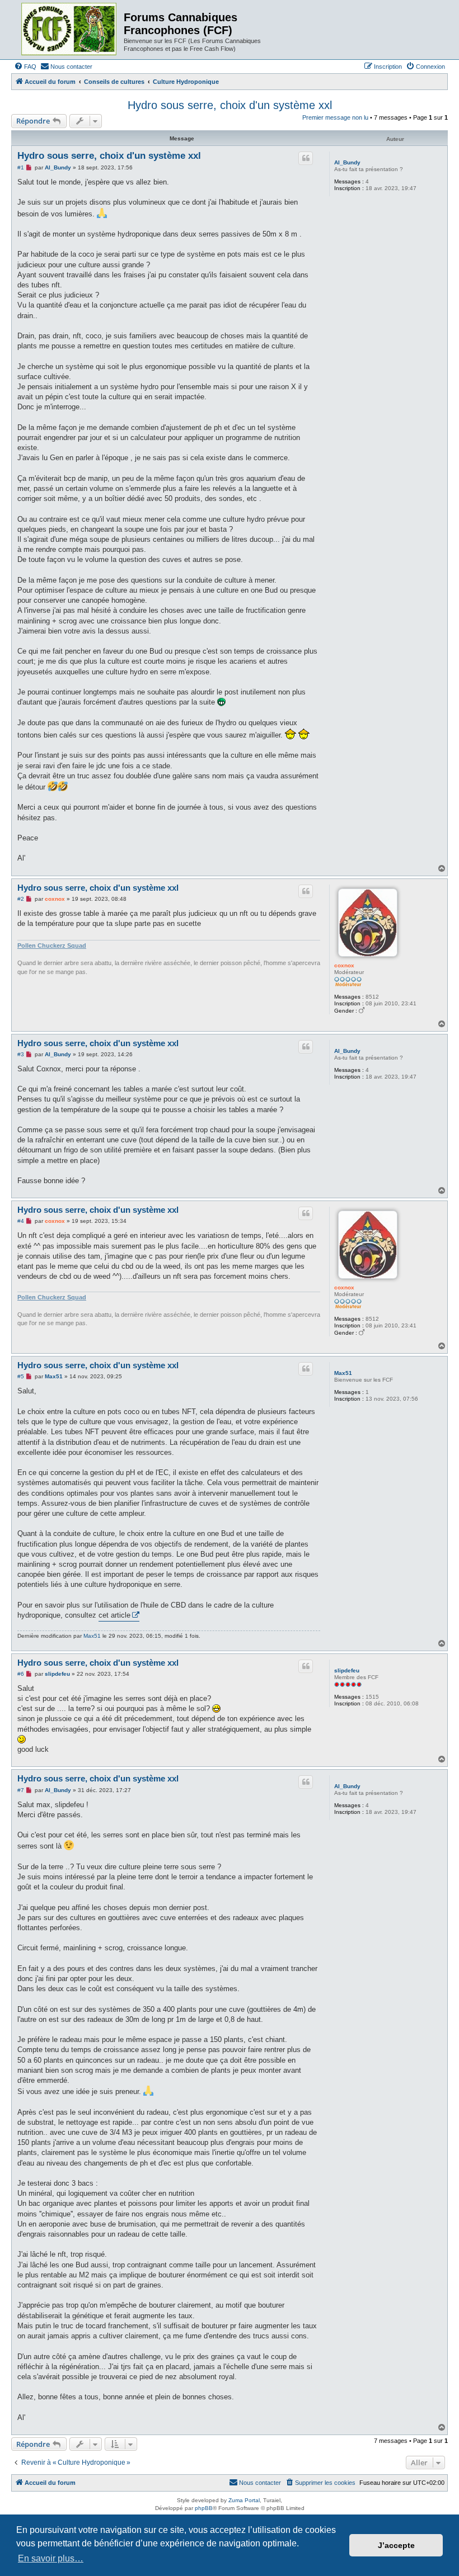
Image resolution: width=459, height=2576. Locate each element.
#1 (21, 167)
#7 (21, 1790)
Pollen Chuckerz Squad (52, 946)
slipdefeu (347, 1670)
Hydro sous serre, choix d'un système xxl (230, 105)
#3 (21, 1054)
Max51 (343, 1373)
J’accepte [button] (396, 2545)
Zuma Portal (244, 2500)
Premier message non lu (335, 117)
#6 (21, 1674)
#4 (21, 1221)
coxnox (344, 965)
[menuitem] (25, 67)
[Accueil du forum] (69, 30)
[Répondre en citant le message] (306, 158)
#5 (21, 1376)
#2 (21, 899)
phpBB (204, 2508)
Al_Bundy (347, 162)
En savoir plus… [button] (51, 2558)
